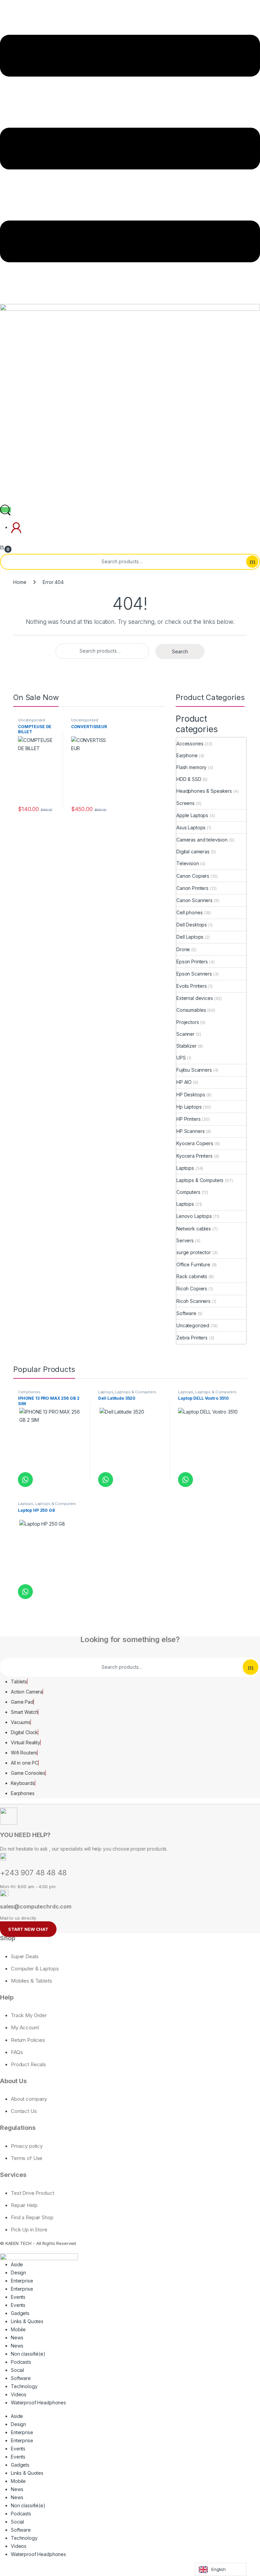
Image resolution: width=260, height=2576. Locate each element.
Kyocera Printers (194, 1156)
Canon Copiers (193, 876)
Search (252, 562)
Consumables (191, 1010)
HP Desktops (191, 1095)
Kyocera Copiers (195, 1143)
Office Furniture (193, 1264)
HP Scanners (190, 1131)
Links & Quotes (27, 2321)
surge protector (194, 1252)
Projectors (188, 1022)
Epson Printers (192, 962)
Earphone (187, 755)
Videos (19, 2394)
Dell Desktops (192, 925)
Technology (24, 2386)
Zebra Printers (192, 1338)
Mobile (18, 2329)
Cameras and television (202, 840)
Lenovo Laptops (194, 1216)
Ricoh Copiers (192, 1289)
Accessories (190, 744)
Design (18, 2273)
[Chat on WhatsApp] (25, 1480)
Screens (186, 803)
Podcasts (21, 2362)
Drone (183, 949)
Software (186, 1313)
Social (17, 2370)
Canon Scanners (194, 900)
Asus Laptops (191, 827)
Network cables (194, 1229)
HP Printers (188, 1119)
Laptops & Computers (200, 1180)
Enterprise (22, 2281)
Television (188, 863)
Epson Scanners (194, 974)
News (17, 2338)
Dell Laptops (190, 937)
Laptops (185, 1168)
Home (20, 582)
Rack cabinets (192, 1276)
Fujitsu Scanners (194, 1070)
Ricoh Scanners (193, 1301)
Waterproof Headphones (38, 2403)
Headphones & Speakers (204, 791)
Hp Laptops (189, 1107)
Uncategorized (31, 720)
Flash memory (191, 767)
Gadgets (20, 2313)
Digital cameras (193, 852)
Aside (17, 2264)
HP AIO (184, 1082)
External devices (195, 998)
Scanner (186, 1034)
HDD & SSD (189, 779)
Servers (185, 1240)
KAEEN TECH (19, 2243)
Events (18, 2297)
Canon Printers (192, 888)
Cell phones (189, 912)
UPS (181, 1058)
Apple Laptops (192, 815)
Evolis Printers (192, 986)
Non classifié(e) (28, 2354)
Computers (188, 1192)
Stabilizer (187, 1046)
